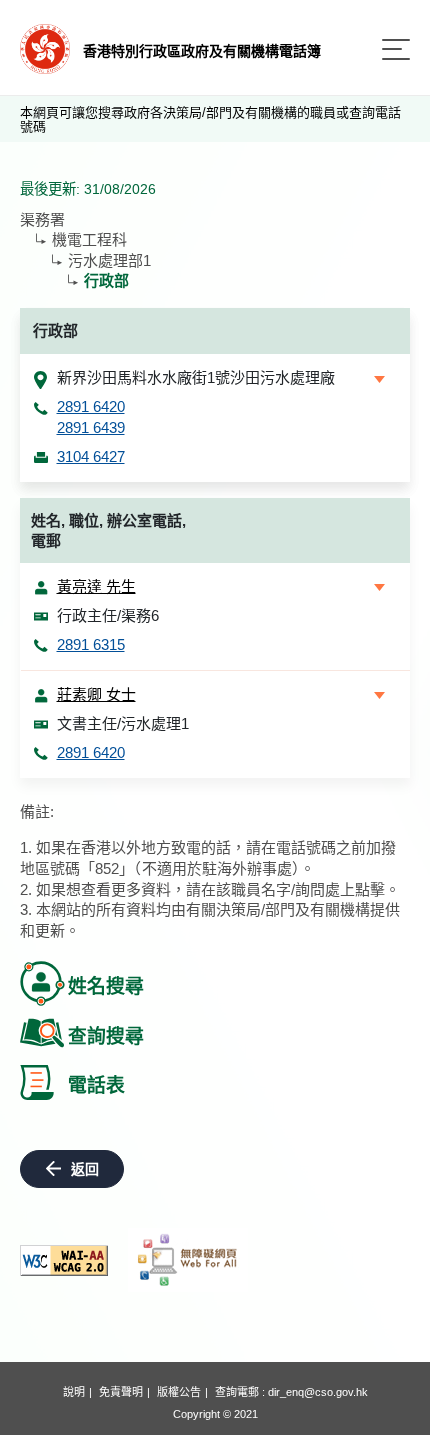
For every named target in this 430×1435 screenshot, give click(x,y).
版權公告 (179, 1392)
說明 (74, 1392)
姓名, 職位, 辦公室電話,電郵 (108, 531)
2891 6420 (91, 406)
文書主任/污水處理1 (123, 723)
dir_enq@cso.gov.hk (318, 1392)
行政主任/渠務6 (108, 615)
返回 (85, 1169)
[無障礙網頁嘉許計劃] (188, 1260)
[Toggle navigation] (396, 49)
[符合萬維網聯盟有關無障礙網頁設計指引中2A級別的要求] (64, 1260)
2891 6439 (91, 427)
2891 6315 (91, 644)
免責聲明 (121, 1392)
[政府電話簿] (45, 47)
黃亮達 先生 (96, 586)
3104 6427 (91, 456)
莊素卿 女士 (96, 694)
